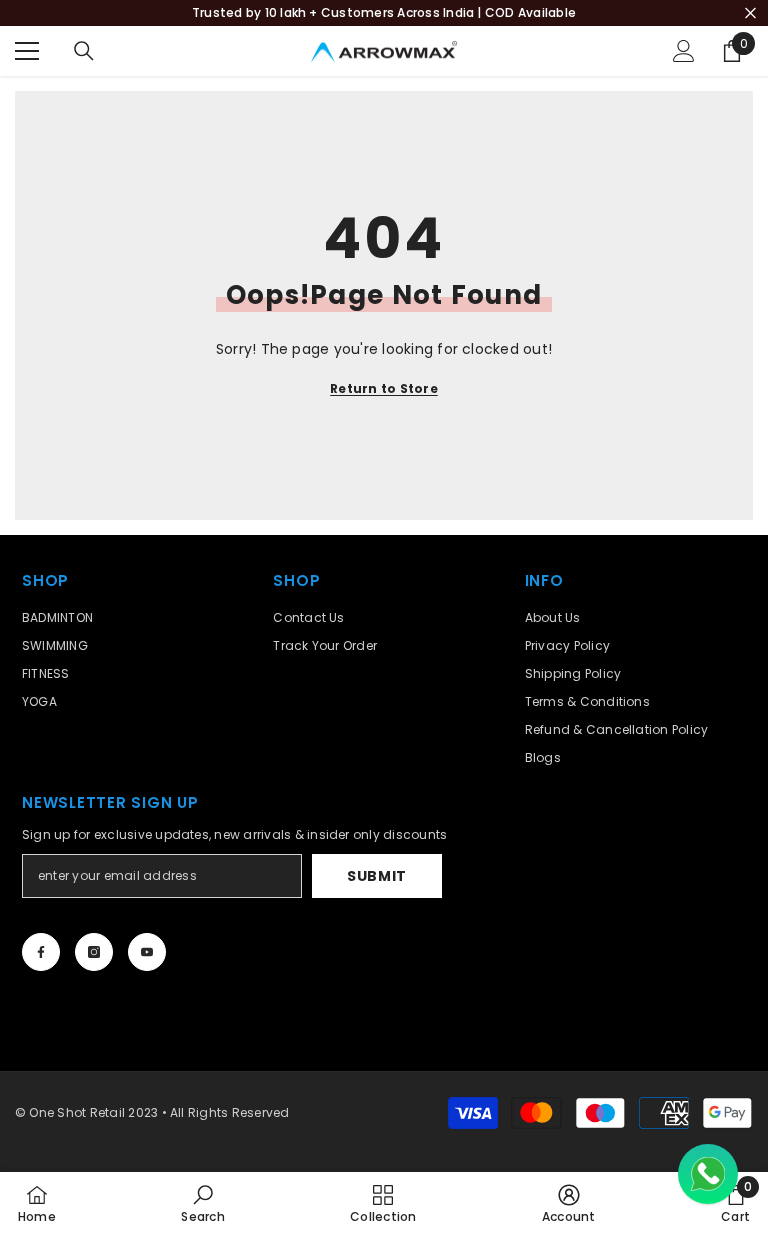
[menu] (27, 51)
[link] (202, 1203)
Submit (377, 876)
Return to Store (384, 388)
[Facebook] (41, 952)
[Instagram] (94, 952)
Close (750, 13)
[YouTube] (147, 952)
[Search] (84, 51)
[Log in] (684, 51)
